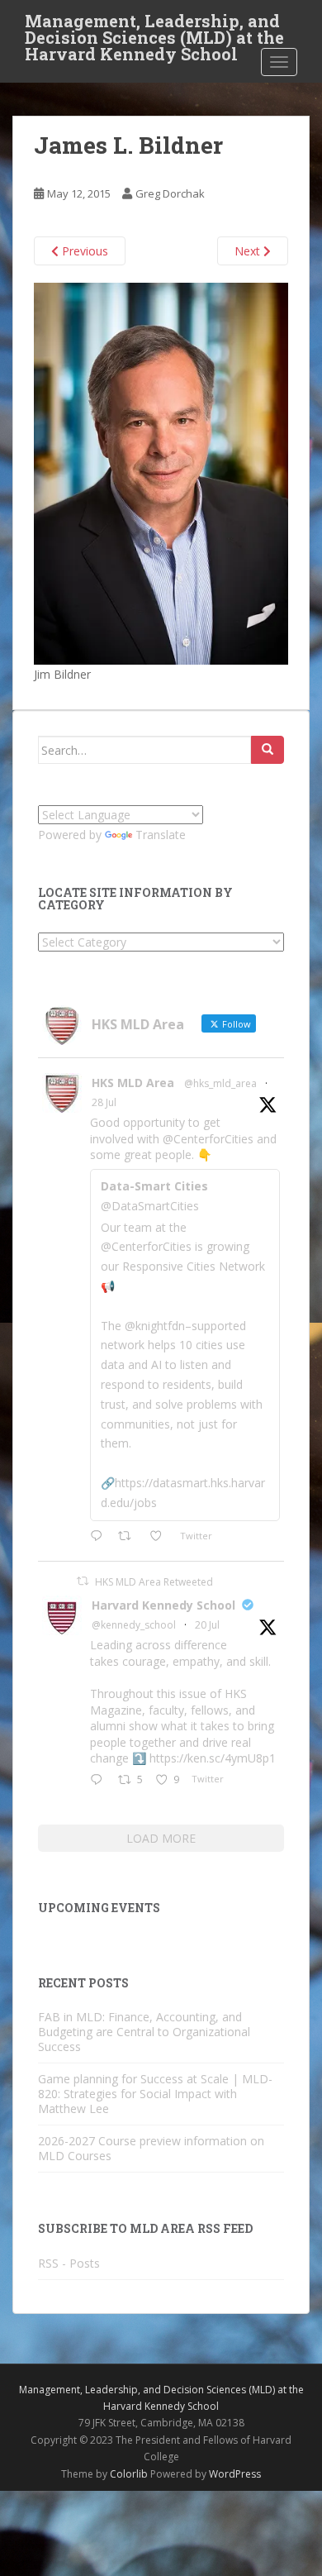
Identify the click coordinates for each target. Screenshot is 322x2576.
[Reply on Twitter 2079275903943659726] (100, 1781)
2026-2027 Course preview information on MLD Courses (151, 2148)
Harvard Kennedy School (163, 1605)
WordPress (235, 2474)
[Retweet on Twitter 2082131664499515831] (129, 1537)
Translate (161, 835)
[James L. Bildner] (161, 472)
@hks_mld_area (220, 1083)
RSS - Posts (69, 2263)
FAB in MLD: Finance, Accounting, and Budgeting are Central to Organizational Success (144, 2032)
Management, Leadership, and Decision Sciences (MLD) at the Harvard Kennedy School (154, 26)
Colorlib (129, 2474)
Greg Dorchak (170, 193)
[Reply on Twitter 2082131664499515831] (100, 1537)
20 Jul (207, 1625)
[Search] (268, 750)
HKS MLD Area (133, 1083)
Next (249, 251)
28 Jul (104, 1102)
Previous (83, 251)
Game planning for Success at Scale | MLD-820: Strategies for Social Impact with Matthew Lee (155, 2094)
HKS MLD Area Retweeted (154, 1582)
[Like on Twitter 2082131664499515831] (161, 1537)
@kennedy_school (134, 1625)
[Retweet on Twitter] (83, 1581)
